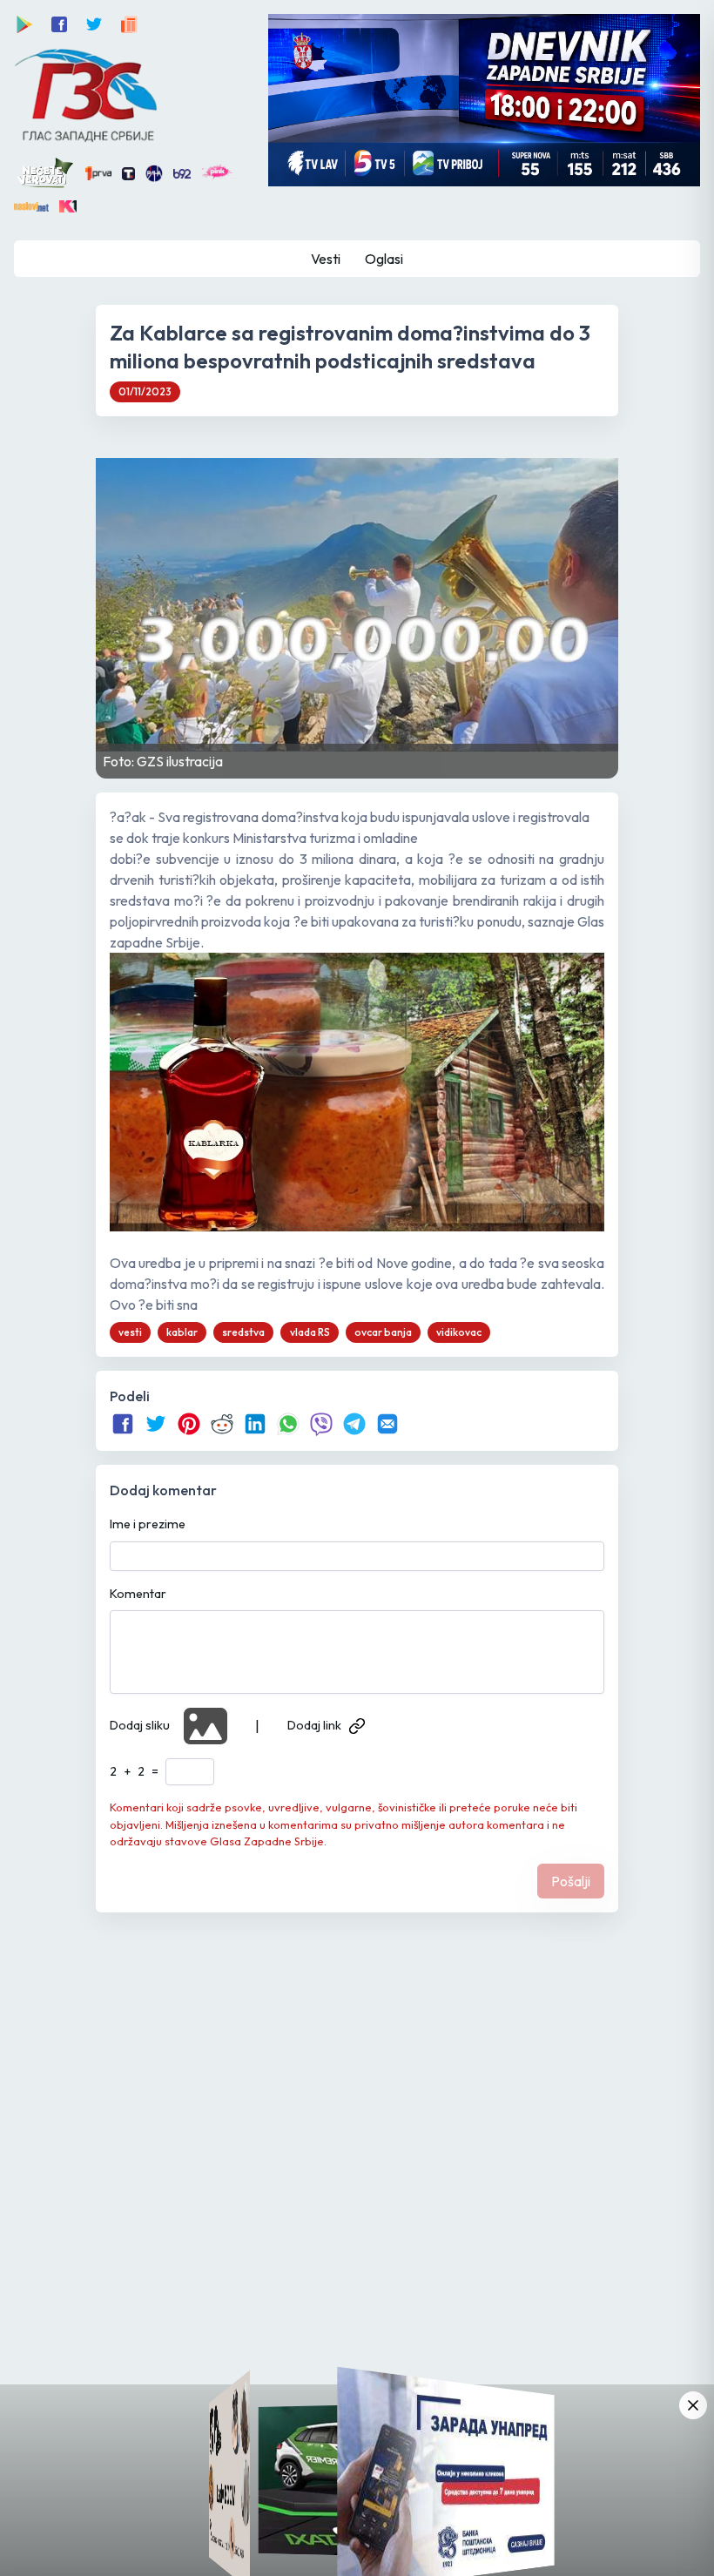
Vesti (326, 259)
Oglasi (384, 259)
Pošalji (571, 1881)
